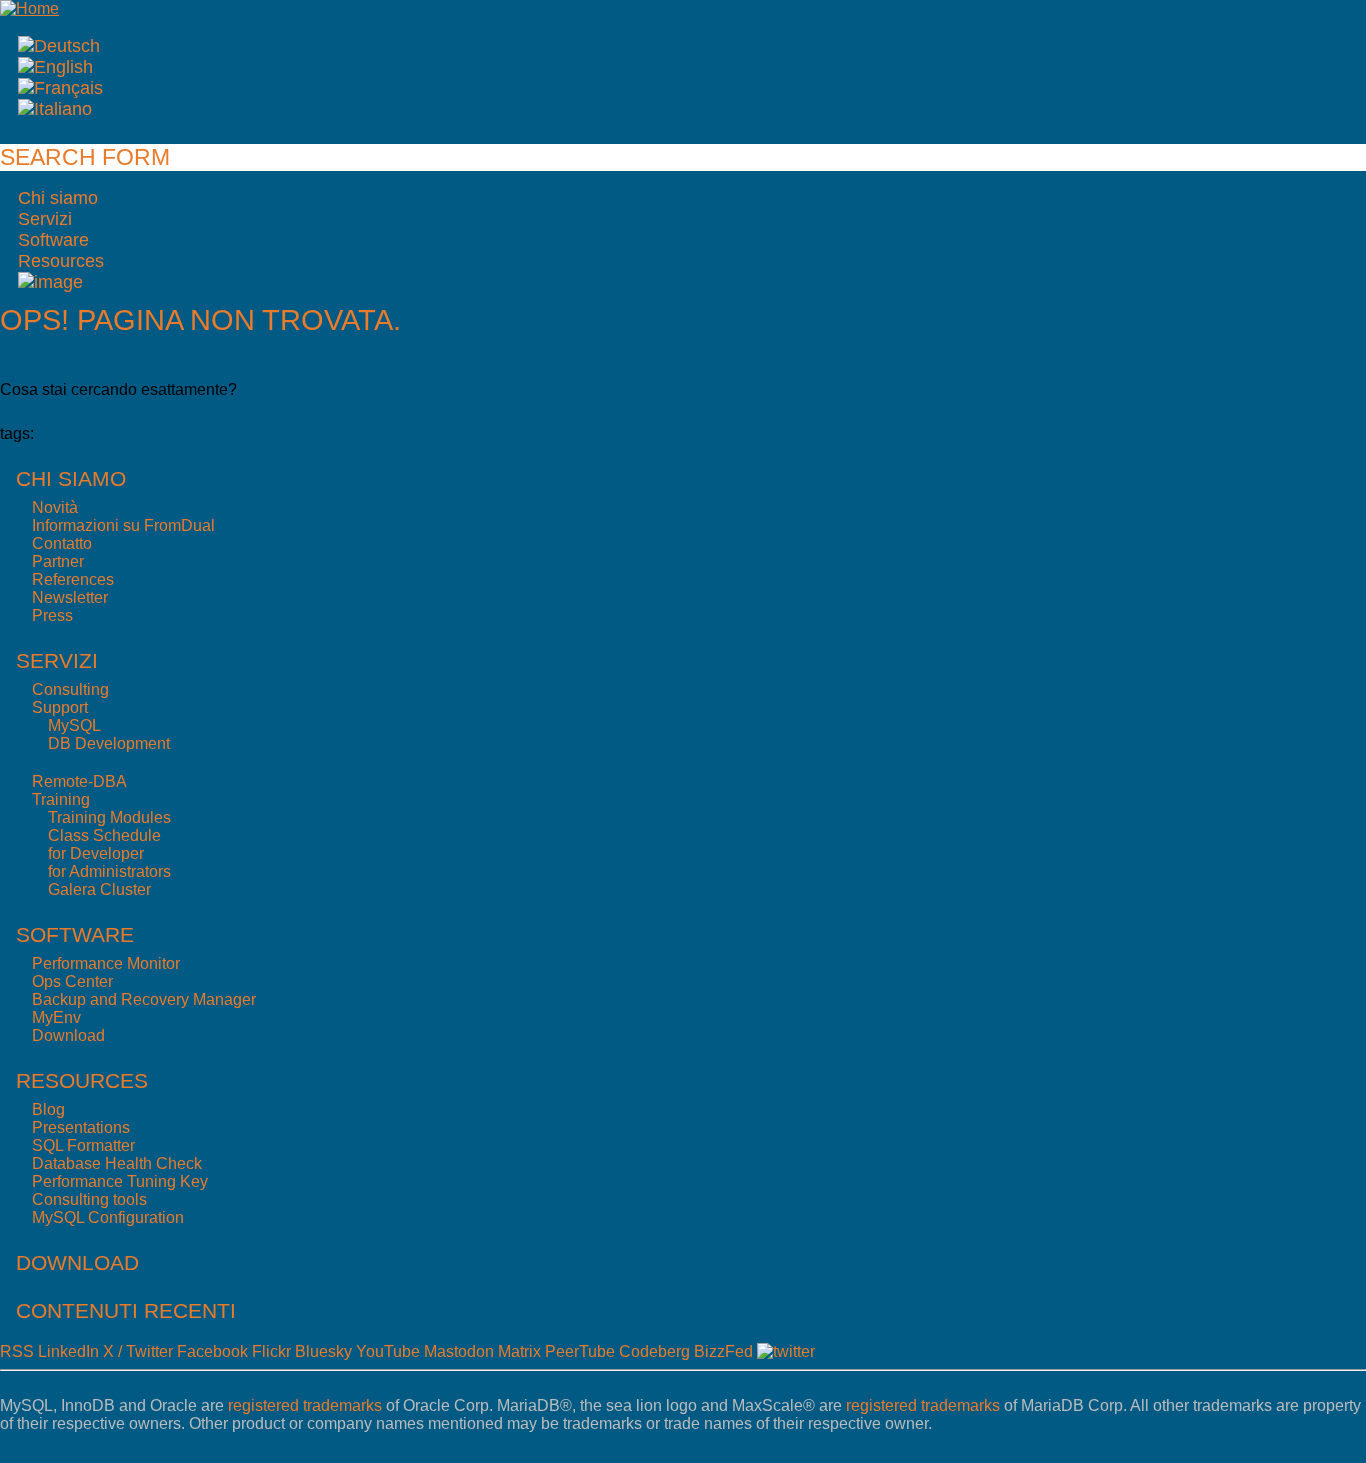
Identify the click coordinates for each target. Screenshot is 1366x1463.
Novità (55, 507)
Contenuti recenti (126, 1310)
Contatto (62, 543)
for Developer (96, 853)
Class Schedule (104, 835)
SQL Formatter (83, 1145)
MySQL (74, 725)
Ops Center (72, 981)
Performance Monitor (106, 963)
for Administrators (109, 871)
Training (61, 799)
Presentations (81, 1127)
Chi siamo (58, 198)
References (73, 579)
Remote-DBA (79, 781)
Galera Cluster (99, 889)
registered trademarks (305, 1405)
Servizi (45, 219)
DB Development (109, 743)
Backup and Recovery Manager (144, 999)
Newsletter (70, 597)
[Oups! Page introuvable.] (60, 88)
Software (53, 240)
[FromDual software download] (50, 282)
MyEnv (56, 1017)
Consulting (70, 689)
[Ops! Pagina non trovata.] (55, 109)
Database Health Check (117, 1163)
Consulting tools (89, 1199)
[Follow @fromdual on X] (786, 1351)
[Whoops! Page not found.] (55, 67)
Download (68, 1035)
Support (60, 707)
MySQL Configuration (108, 1217)
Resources (61, 261)
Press (52, 615)
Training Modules (109, 817)
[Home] (29, 8)
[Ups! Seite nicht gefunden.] (59, 46)
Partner (58, 561)
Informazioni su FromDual (123, 525)
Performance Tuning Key (120, 1181)
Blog (48, 1109)
